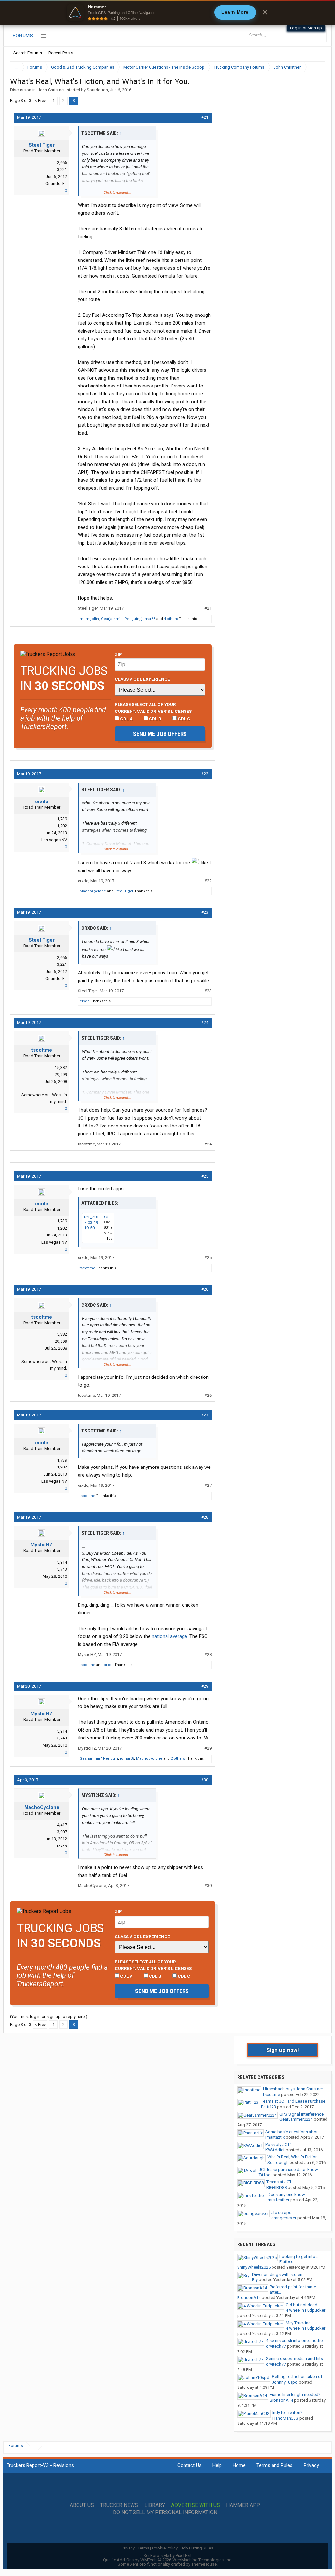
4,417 (62, 1825)
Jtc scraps (281, 2213)
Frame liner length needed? (295, 2395)
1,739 (62, 819)
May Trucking (298, 2323)
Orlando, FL (56, 183)
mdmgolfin (89, 619)
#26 (205, 1289)
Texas (62, 1846)
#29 (205, 1686)
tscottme (42, 1050)
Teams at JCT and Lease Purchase (293, 2101)
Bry (255, 2280)
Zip (118, 654)
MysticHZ (42, 1545)
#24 (205, 1023)
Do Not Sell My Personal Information (165, 2513)
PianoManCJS (285, 2418)
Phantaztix (275, 2137)
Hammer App (243, 2505)
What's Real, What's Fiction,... (294, 2157)
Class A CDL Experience (142, 679)
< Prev (40, 101)
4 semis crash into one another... (296, 2341)
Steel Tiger (42, 145)
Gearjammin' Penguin (120, 619)
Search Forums (28, 53)
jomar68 (148, 619)
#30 (205, 1780)
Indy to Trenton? (287, 2413)
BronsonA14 (249, 2298)
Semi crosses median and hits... (296, 2359)
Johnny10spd (285, 2382)
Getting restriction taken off (298, 2377)
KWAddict (275, 2150)
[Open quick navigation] (315, 67)
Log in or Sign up (306, 28)
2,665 (62, 162)
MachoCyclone (93, 891)
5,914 (62, 1562)
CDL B (155, 719)
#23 (205, 912)
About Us (82, 2505)
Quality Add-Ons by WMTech (168, 2560)
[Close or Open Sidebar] (308, 67)
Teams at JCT (279, 2182)
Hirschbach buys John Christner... (294, 2089)
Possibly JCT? (279, 2144)
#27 (205, 1415)
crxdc (42, 802)
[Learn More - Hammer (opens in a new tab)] (167, 12)
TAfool (265, 2175)
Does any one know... (288, 2195)
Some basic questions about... (294, 2132)
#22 (205, 774)
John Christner (51, 90)
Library (155, 2505)
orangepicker (284, 2218)
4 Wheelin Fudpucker (305, 2310)
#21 (205, 117)
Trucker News (119, 2505)
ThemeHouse (204, 2564)
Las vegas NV (54, 840)
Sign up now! (283, 2050)
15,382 (61, 1067)
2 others (178, 1759)
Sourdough (97, 90)
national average (169, 1636)
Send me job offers (160, 734)
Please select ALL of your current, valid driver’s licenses (153, 708)
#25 (205, 1176)
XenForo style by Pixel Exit (167, 2556)
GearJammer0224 (296, 2119)
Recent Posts (61, 53)
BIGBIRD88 (276, 2187)
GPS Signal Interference (301, 2114)
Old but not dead (301, 2305)
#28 (205, 1517)
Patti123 (269, 2107)
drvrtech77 (276, 2346)
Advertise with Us (195, 2505)
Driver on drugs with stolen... (279, 2274)
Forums (23, 36)
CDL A (126, 719)
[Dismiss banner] (265, 12)
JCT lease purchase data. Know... (290, 2169)
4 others (171, 619)
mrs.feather (278, 2200)
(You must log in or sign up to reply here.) (49, 2017)
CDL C (184, 719)
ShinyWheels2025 (254, 2267)
